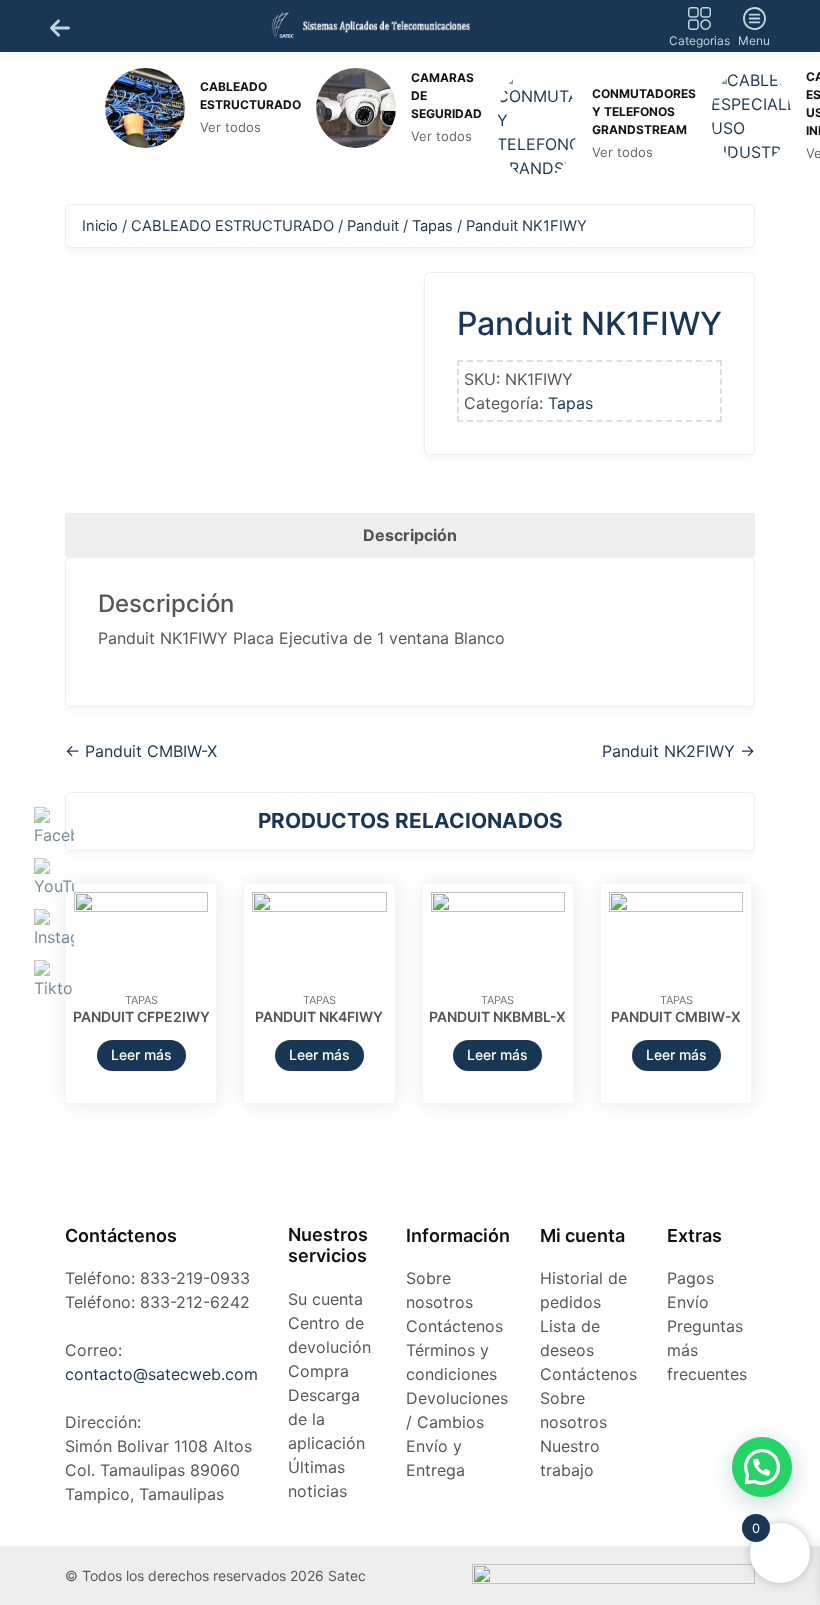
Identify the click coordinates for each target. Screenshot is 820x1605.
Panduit (373, 226)
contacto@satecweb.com (161, 1374)
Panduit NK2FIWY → (678, 751)
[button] (762, 1467)
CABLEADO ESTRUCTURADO (232, 226)
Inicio (100, 226)
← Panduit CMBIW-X (141, 751)
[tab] (410, 535)
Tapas (432, 226)
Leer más (141, 1054)
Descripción (410, 535)
